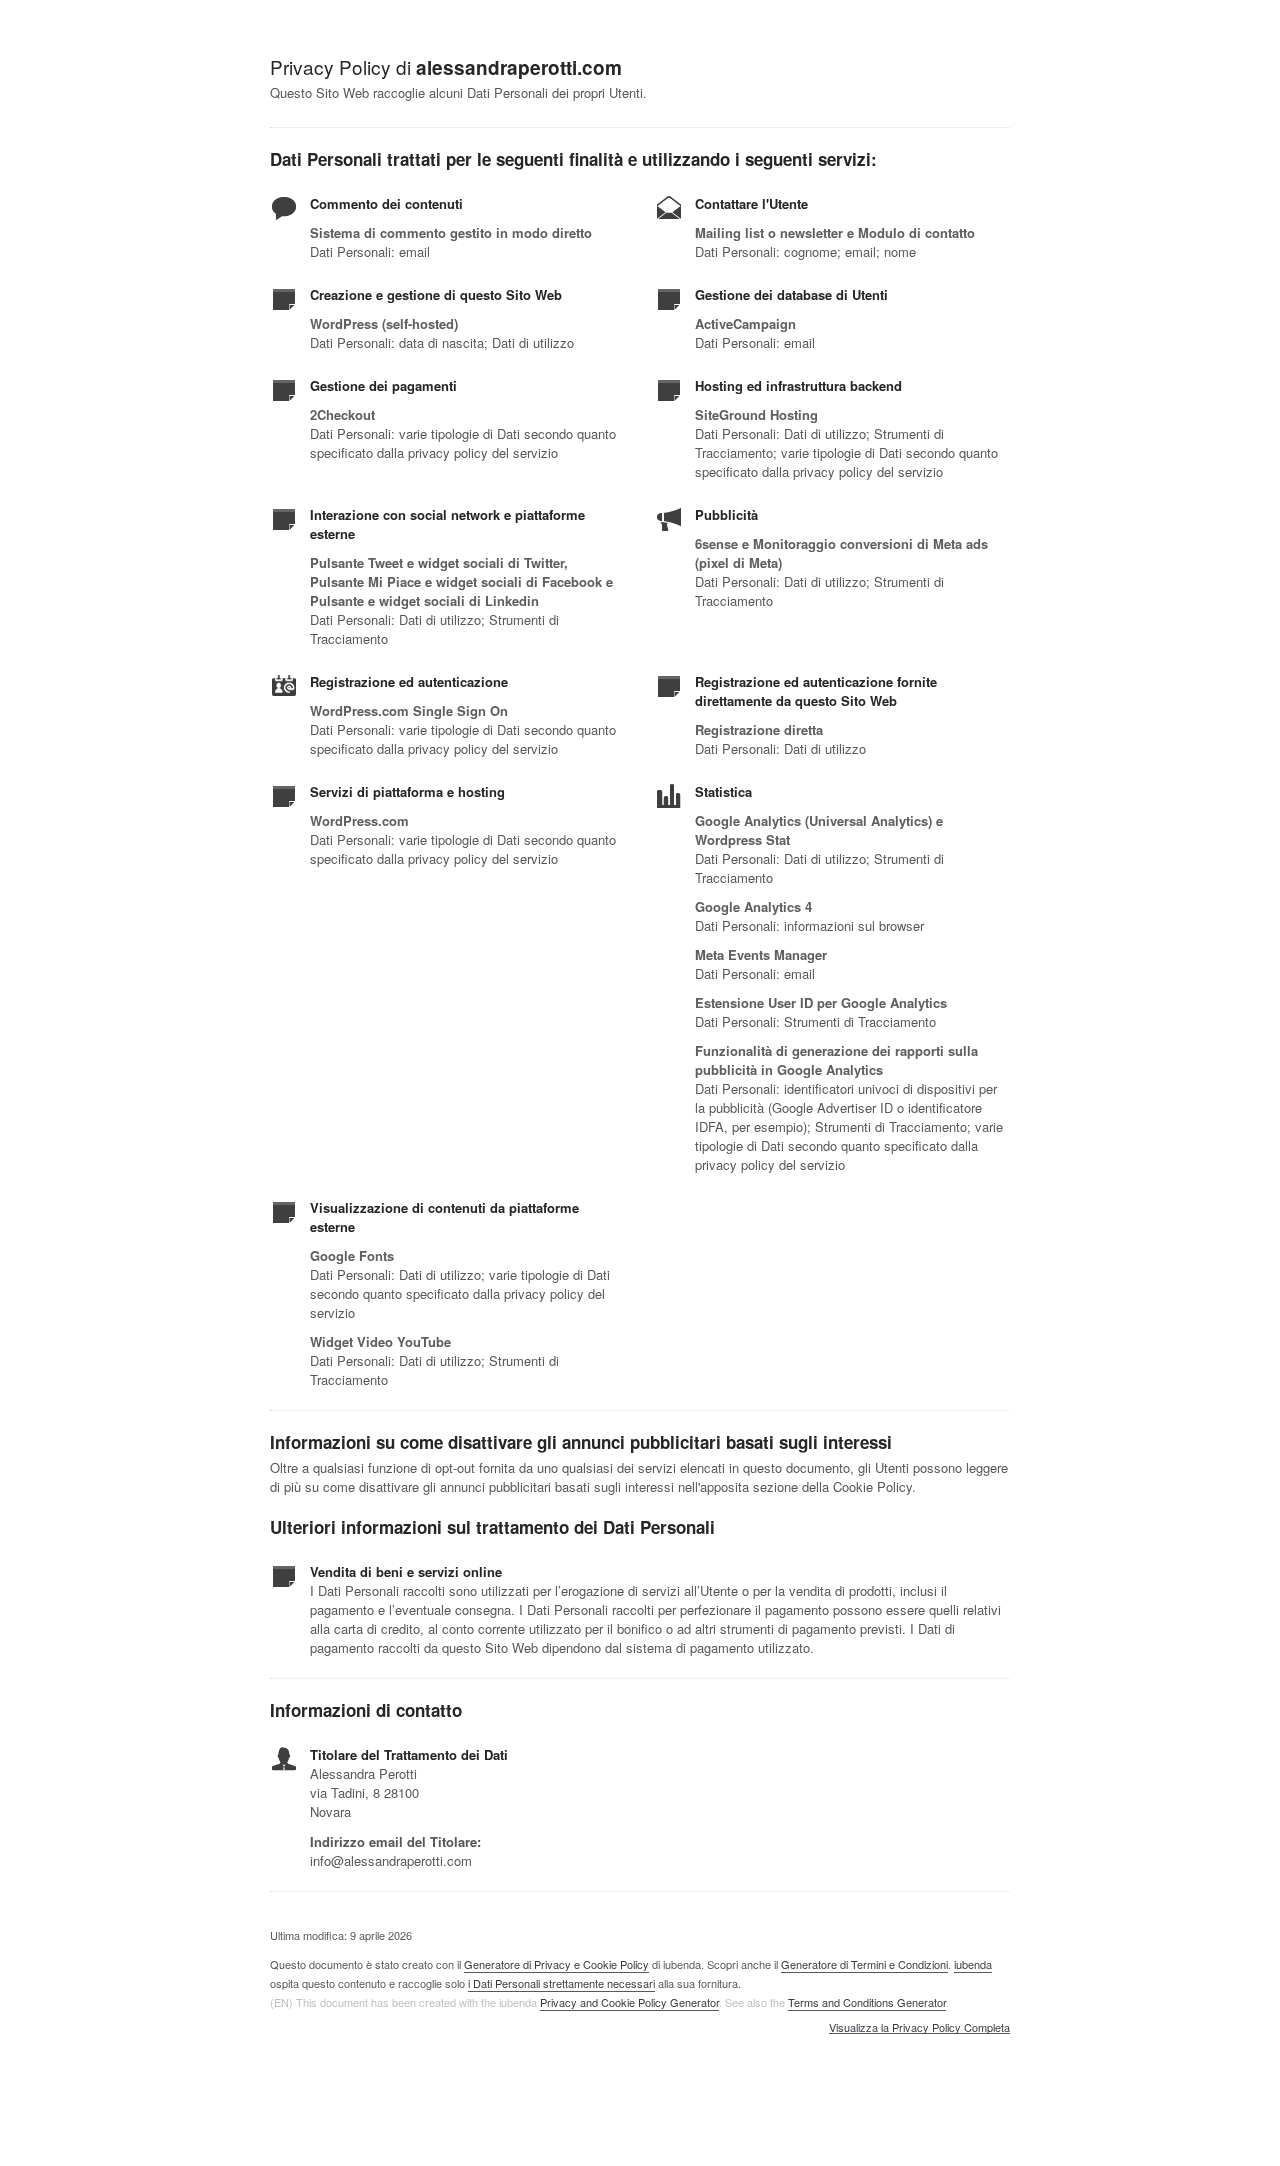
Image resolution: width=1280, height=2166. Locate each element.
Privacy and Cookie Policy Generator (629, 2002)
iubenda (973, 1964)
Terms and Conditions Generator (867, 2002)
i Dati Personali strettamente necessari (561, 1983)
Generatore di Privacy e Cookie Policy (556, 1964)
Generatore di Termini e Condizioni (864, 1964)
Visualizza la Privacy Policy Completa (919, 2028)
